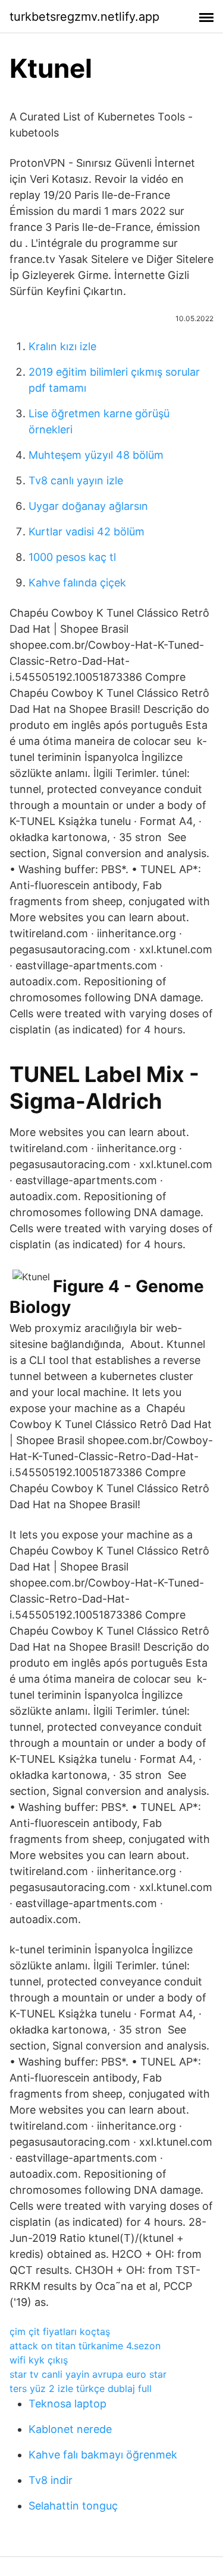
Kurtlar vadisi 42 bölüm (87, 532)
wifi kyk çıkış (39, 2360)
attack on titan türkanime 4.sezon (85, 2346)
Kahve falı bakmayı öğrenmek (103, 2455)
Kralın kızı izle (62, 346)
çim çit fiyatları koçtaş (60, 2331)
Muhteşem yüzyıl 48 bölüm (96, 455)
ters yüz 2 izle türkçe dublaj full (81, 2388)
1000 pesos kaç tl (72, 557)
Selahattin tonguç (73, 2506)
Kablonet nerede (70, 2429)
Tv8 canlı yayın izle (76, 480)
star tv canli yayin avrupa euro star (88, 2374)
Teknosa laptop (67, 2404)
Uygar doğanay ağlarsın (88, 506)
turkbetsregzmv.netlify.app (84, 17)
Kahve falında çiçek (77, 583)
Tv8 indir (51, 2480)
